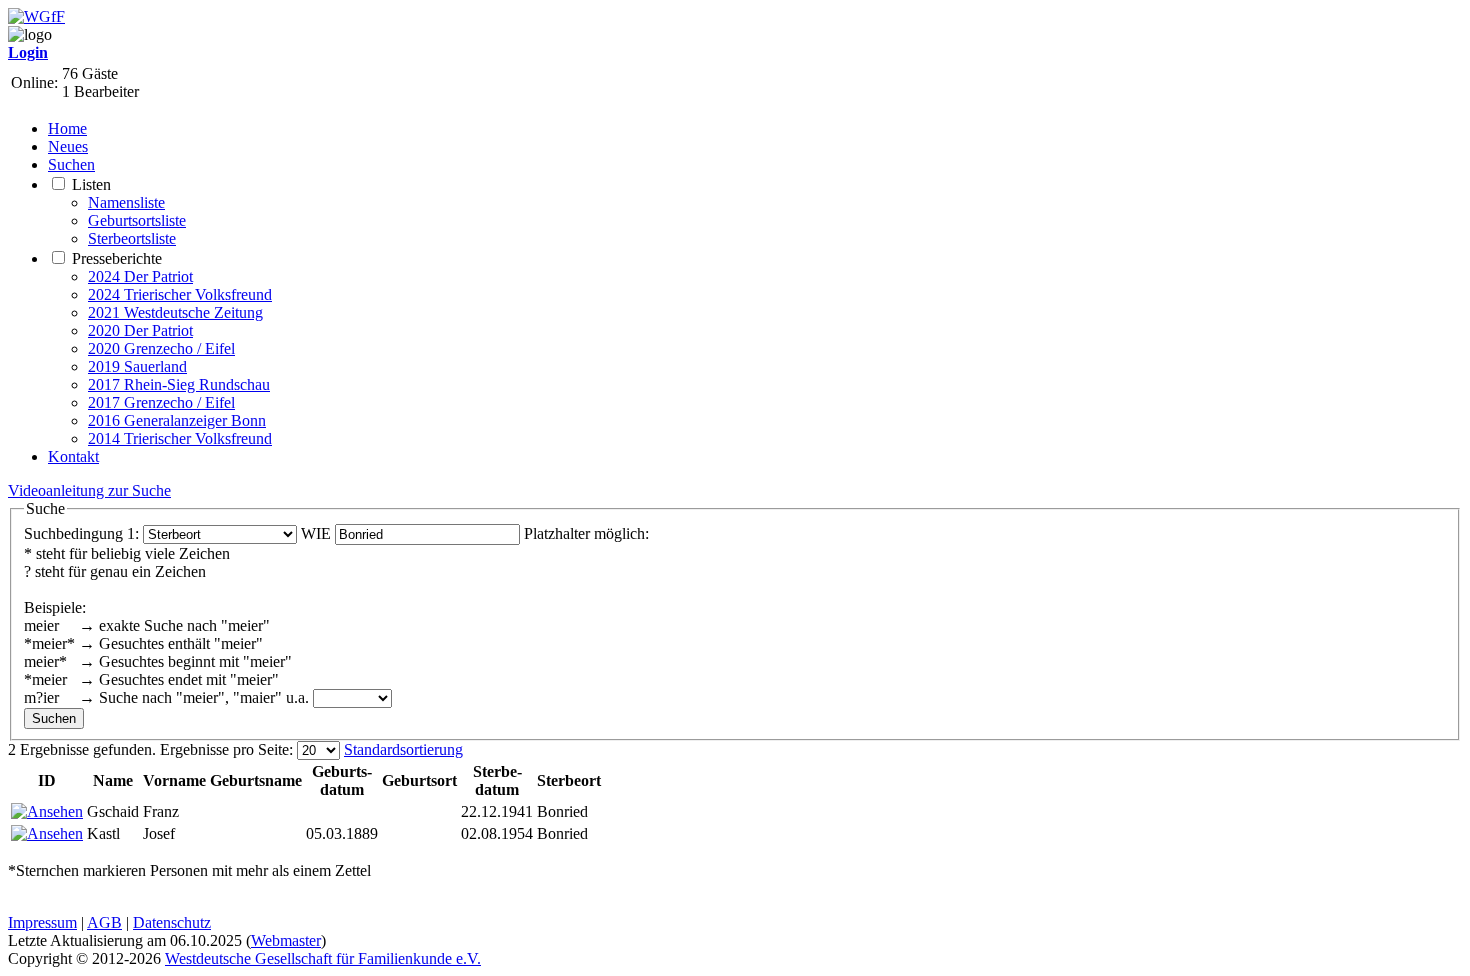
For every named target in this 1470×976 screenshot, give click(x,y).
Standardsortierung (403, 749)
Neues (68, 146)
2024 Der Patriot (140, 276)
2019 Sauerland (137, 366)
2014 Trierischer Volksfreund (180, 438)
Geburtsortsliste (137, 220)
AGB (104, 922)
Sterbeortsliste (132, 238)
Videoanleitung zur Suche (89, 490)
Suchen (71, 164)
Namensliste (126, 202)
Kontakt (73, 456)
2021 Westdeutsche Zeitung (175, 312)
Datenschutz (172, 922)
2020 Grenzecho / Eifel (161, 348)
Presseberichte (117, 258)
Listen (91, 184)
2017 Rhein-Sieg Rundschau (179, 384)
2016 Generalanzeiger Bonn (177, 420)
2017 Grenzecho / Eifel (161, 402)
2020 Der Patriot (140, 330)
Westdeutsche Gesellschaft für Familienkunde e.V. (323, 958)
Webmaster (286, 940)
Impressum (42, 922)
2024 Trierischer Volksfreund (180, 294)
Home (67, 128)
